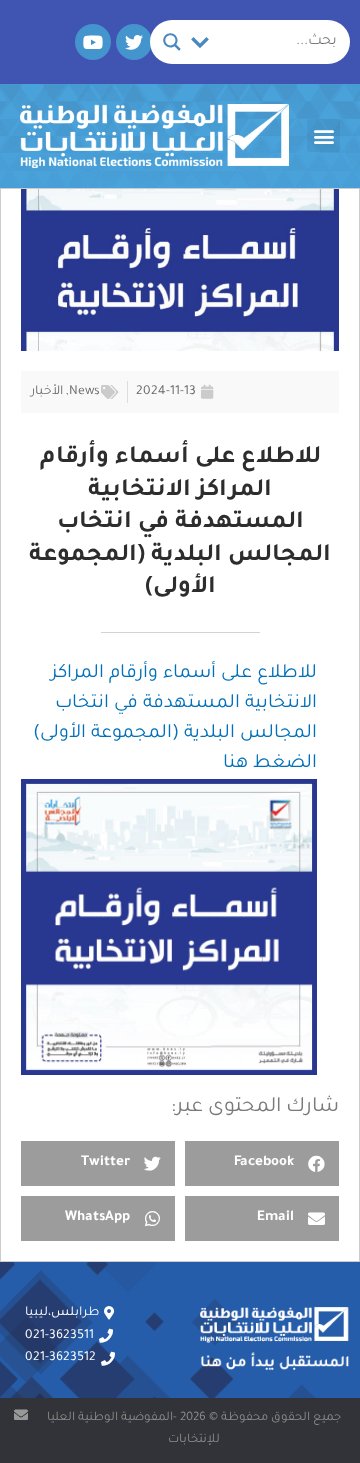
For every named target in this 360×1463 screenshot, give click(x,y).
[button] (323, 135)
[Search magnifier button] (172, 42)
